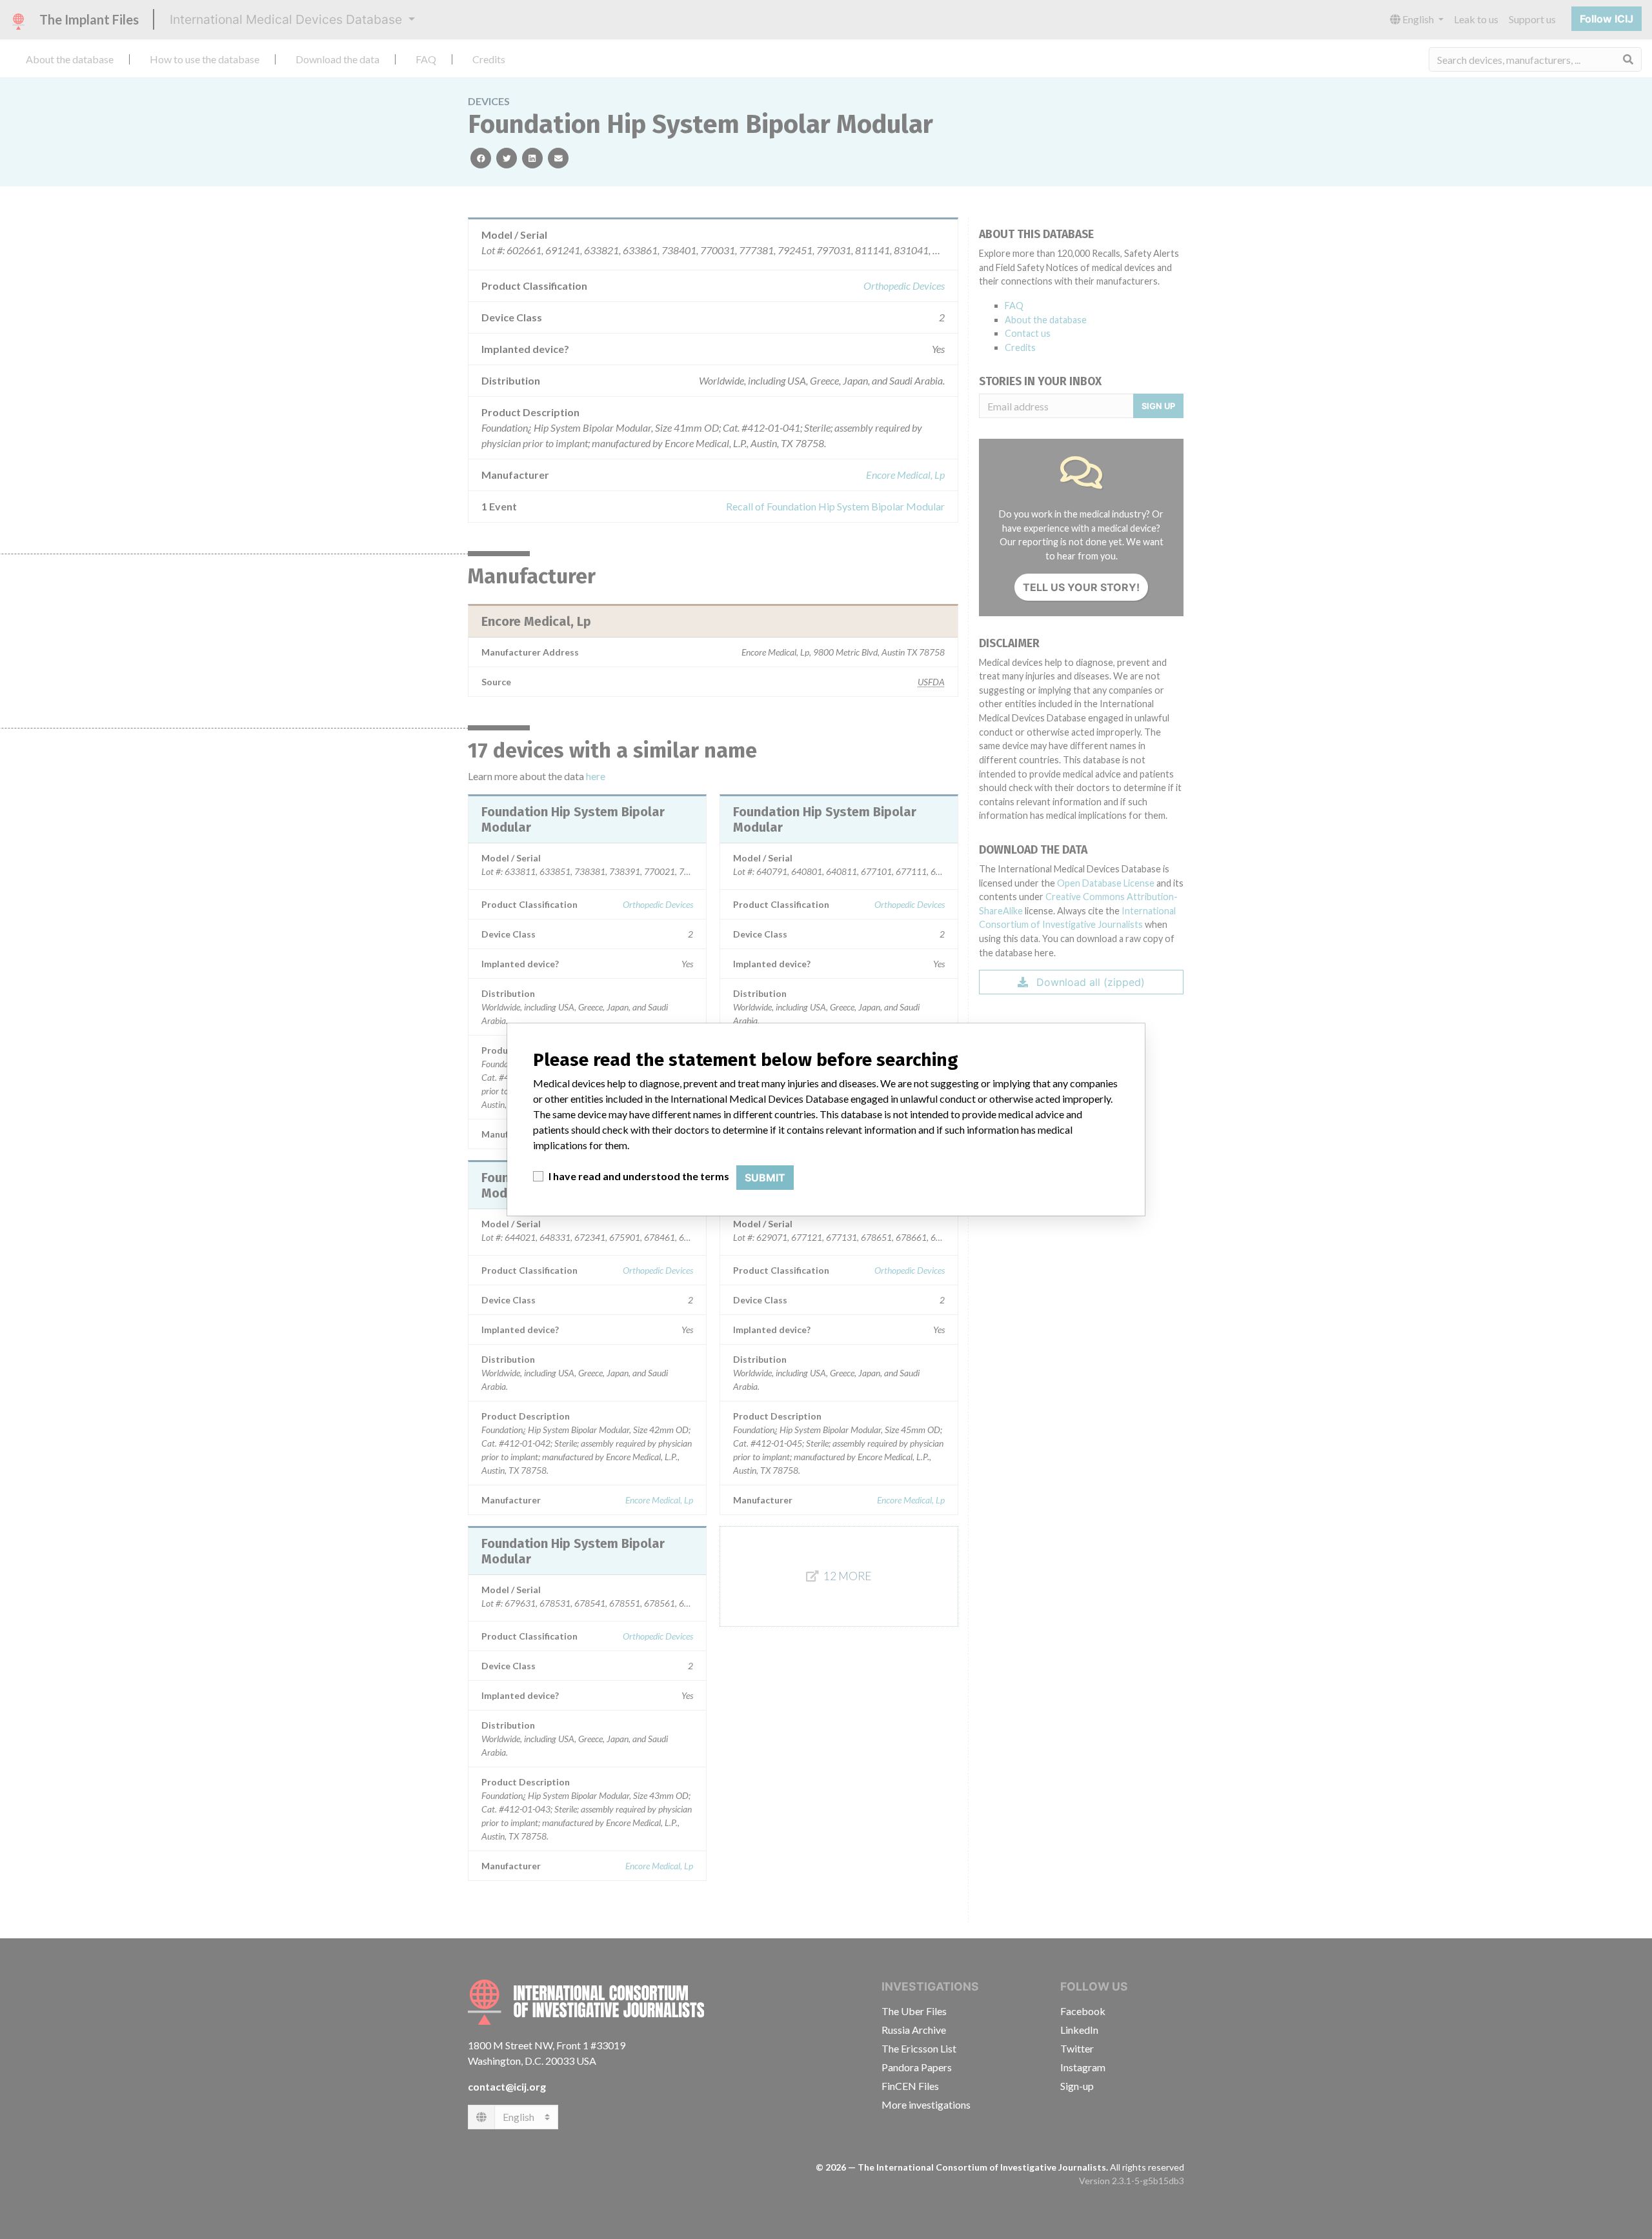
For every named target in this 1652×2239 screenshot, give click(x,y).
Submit (765, 1178)
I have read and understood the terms (639, 1176)
